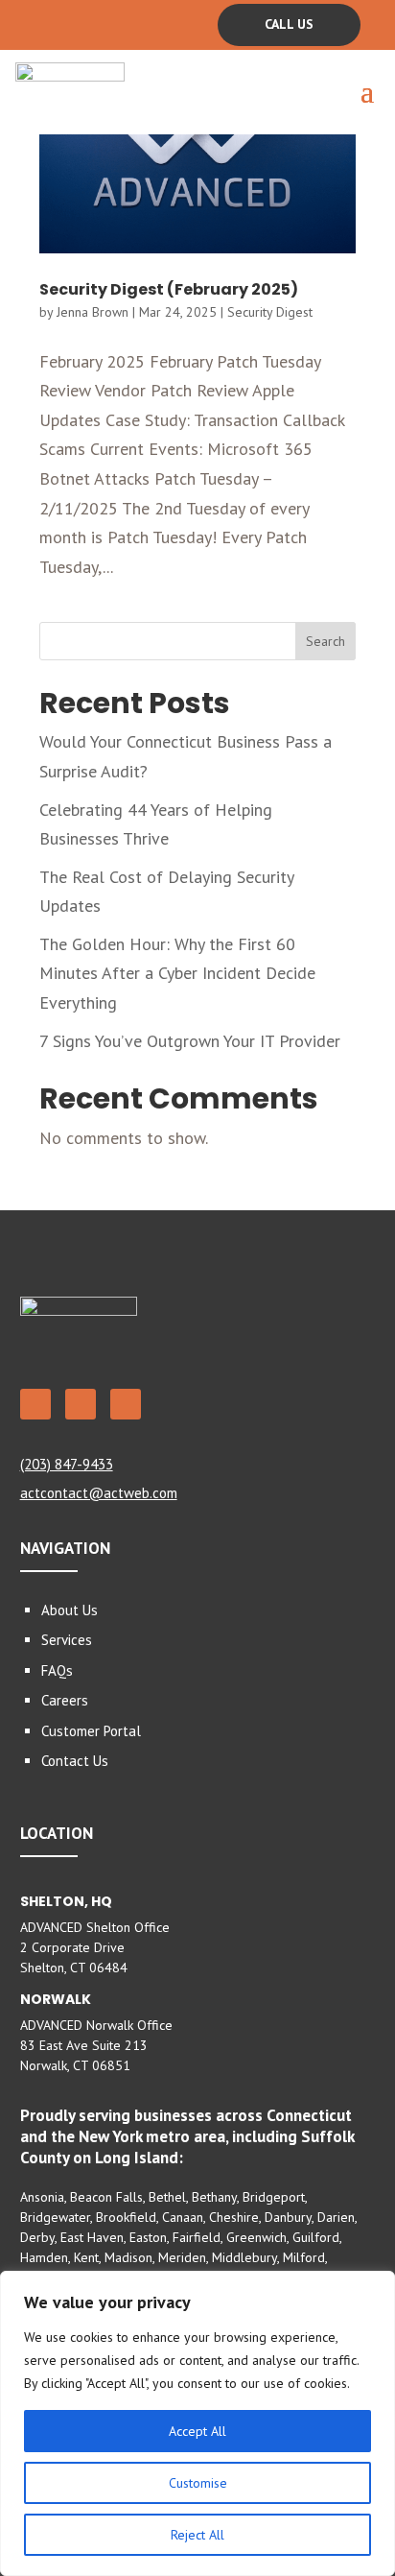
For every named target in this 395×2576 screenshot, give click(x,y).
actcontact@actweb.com (99, 1493)
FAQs (57, 1670)
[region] (197, 2423)
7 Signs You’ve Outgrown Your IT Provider (190, 1041)
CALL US (289, 24)
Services (67, 1640)
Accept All (197, 2431)
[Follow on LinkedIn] (73, 23)
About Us (70, 1610)
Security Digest (270, 312)
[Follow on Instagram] (110, 23)
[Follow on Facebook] (35, 23)
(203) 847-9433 (67, 1464)
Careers (65, 1700)
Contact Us (75, 1761)
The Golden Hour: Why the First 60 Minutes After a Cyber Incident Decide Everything (177, 973)
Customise (198, 2483)
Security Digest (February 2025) (169, 289)
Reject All (197, 2535)
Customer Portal (91, 1731)
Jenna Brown (93, 312)
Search (325, 641)
